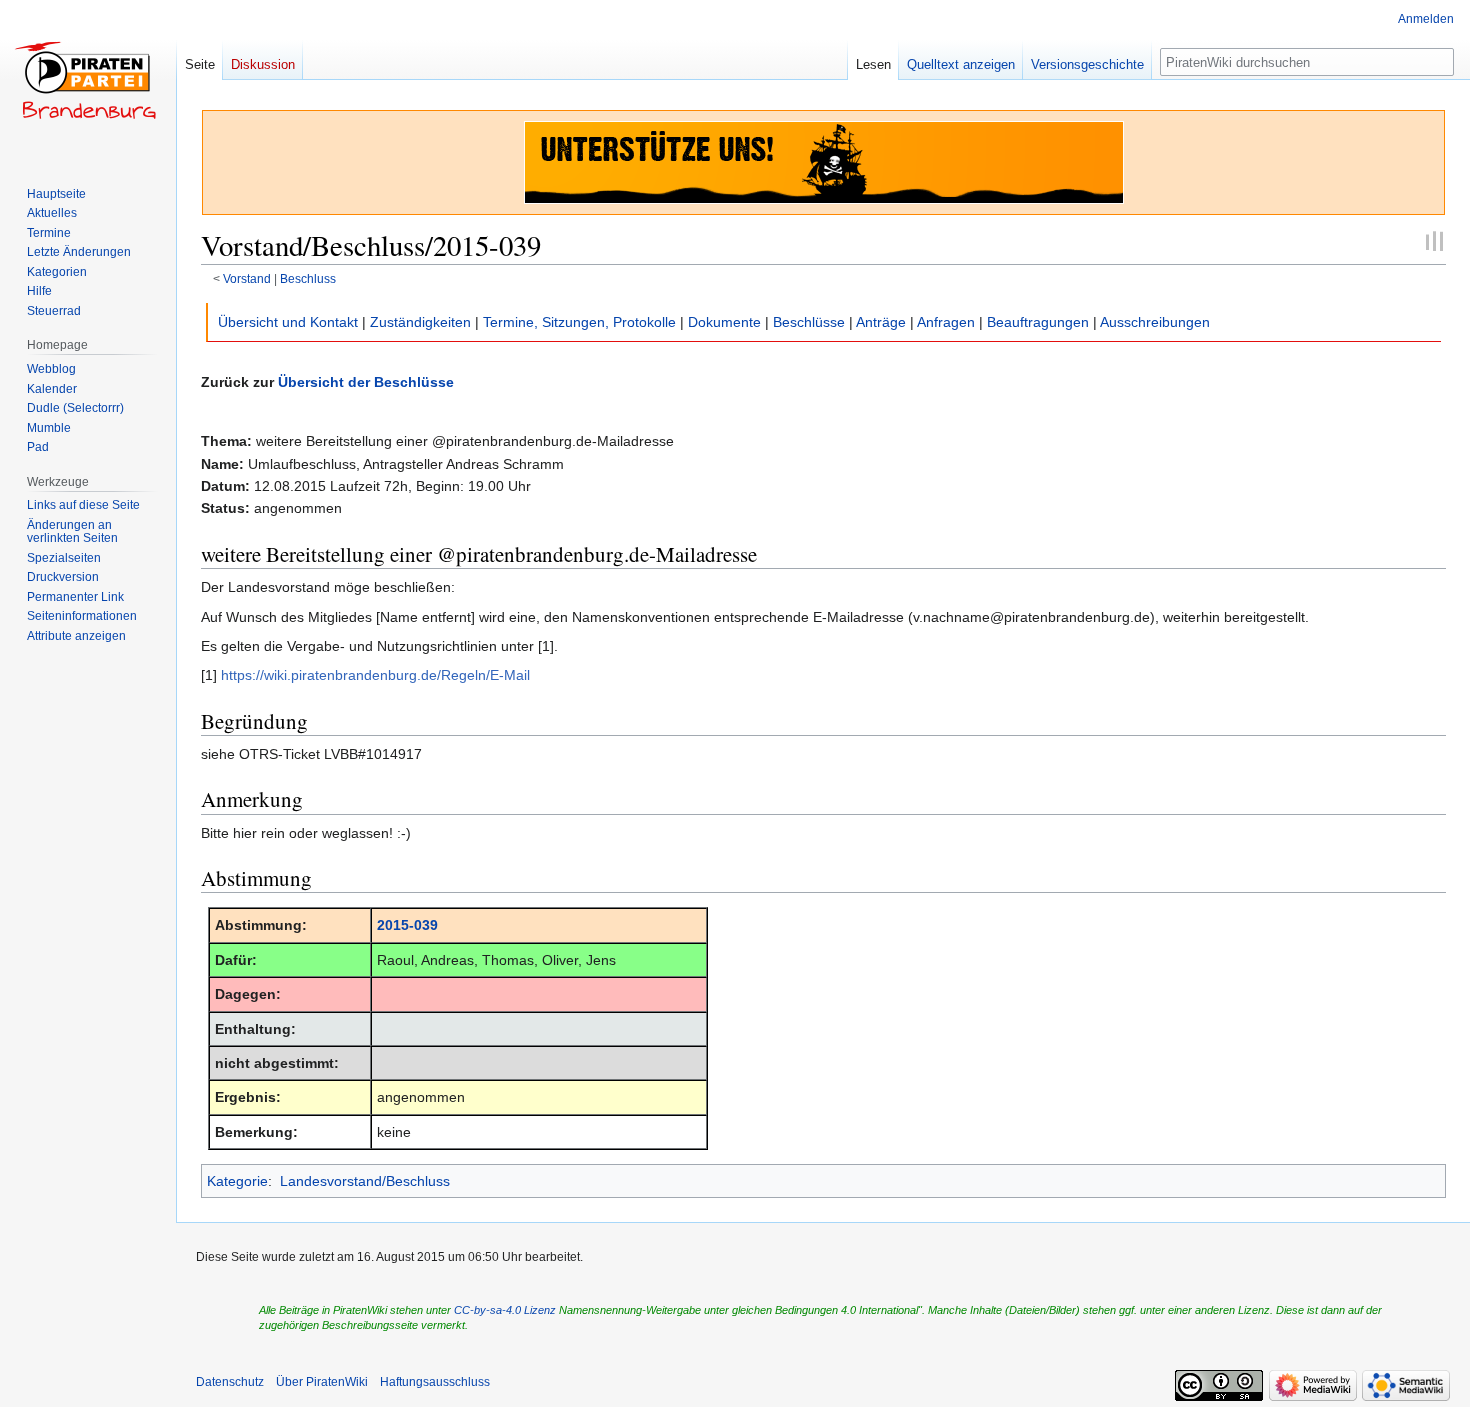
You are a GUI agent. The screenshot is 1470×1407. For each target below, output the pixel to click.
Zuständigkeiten (420, 322)
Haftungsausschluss (435, 1382)
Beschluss (308, 278)
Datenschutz (230, 1382)
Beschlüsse (809, 322)
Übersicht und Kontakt (288, 322)
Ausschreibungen (1155, 322)
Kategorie (237, 1181)
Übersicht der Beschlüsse (366, 382)
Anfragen (946, 322)
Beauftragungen (1038, 322)
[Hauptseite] (88, 80)
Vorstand (247, 278)
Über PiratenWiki (322, 1382)
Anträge (881, 322)
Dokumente (724, 322)
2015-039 (407, 925)
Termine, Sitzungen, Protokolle (579, 322)
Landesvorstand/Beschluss (365, 1181)
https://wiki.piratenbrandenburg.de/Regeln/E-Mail (375, 675)
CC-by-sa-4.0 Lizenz (505, 1310)
